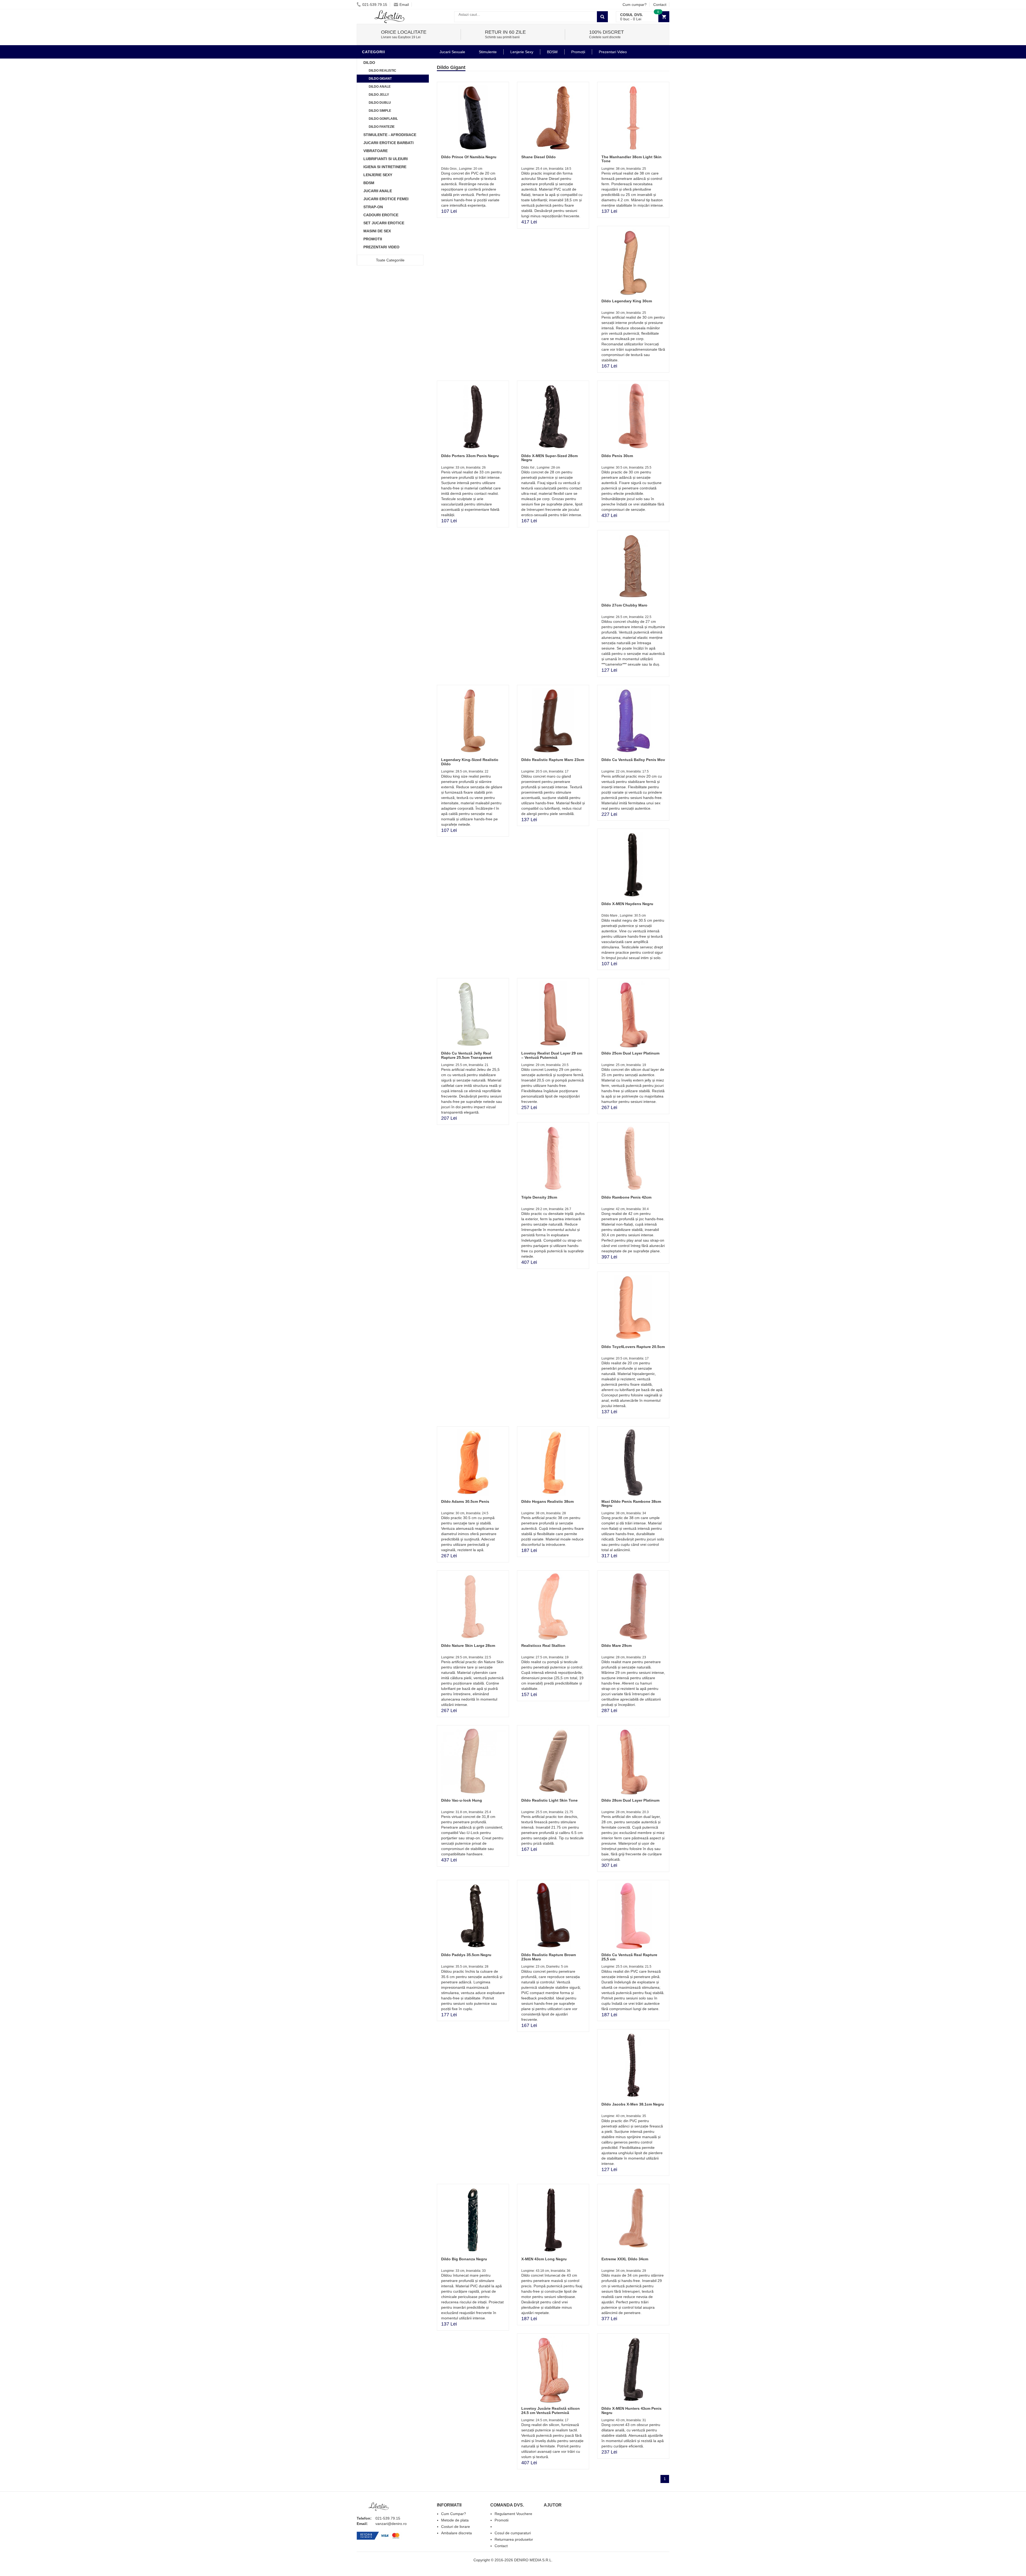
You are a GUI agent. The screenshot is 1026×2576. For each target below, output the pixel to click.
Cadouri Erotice (381, 215)
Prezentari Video (381, 247)
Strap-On (373, 207)
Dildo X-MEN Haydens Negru (627, 904)
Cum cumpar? (635, 5)
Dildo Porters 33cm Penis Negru (470, 456)
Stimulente (488, 52)
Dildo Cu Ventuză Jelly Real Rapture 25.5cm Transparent (467, 1055)
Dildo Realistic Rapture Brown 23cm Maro (549, 1957)
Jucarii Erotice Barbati (388, 143)
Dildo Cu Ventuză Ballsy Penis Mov (633, 760)
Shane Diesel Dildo (539, 157)
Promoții (578, 52)
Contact (660, 5)
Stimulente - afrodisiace (390, 135)
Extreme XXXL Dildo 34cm (625, 2259)
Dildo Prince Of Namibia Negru (469, 157)
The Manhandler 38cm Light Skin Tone (631, 159)
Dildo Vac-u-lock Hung (462, 1800)
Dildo (369, 63)
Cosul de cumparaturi (513, 2533)
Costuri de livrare (456, 2527)
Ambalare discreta (456, 2533)
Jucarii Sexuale (452, 52)
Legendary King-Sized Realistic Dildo (470, 762)
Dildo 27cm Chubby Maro (624, 605)
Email (404, 5)
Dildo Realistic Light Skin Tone (549, 1800)
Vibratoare (376, 151)
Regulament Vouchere (513, 2514)
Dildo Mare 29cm (617, 1646)
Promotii (373, 239)
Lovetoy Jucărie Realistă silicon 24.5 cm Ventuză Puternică (551, 2410)
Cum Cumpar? (454, 2514)
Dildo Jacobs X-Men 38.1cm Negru (633, 2104)
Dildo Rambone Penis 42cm (626, 1197)
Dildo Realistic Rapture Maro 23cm (553, 760)
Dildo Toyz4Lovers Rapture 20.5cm (633, 1347)
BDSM (369, 183)
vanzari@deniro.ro (391, 2524)
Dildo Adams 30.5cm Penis (465, 1501)
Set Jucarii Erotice (384, 223)
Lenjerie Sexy (378, 175)
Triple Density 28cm (539, 1197)
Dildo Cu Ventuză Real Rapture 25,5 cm (629, 1957)
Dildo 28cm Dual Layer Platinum (630, 1800)
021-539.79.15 (375, 5)
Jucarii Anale (378, 191)
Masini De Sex (377, 231)
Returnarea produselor (514, 2539)
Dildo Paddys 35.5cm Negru (466, 1955)
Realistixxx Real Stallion (543, 1646)
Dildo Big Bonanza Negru (464, 2259)
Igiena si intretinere (385, 167)
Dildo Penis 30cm (617, 456)
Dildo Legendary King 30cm (627, 301)
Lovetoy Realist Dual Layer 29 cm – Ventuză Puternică (552, 1055)
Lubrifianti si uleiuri (386, 159)
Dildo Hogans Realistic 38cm (547, 1501)
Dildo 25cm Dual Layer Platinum (630, 1053)
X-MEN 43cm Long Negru (544, 2259)
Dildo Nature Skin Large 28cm (468, 1646)
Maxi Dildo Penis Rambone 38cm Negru (631, 1503)
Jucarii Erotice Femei (386, 199)
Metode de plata (455, 2520)
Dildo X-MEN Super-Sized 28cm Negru (549, 458)
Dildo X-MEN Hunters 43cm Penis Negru (631, 2410)
